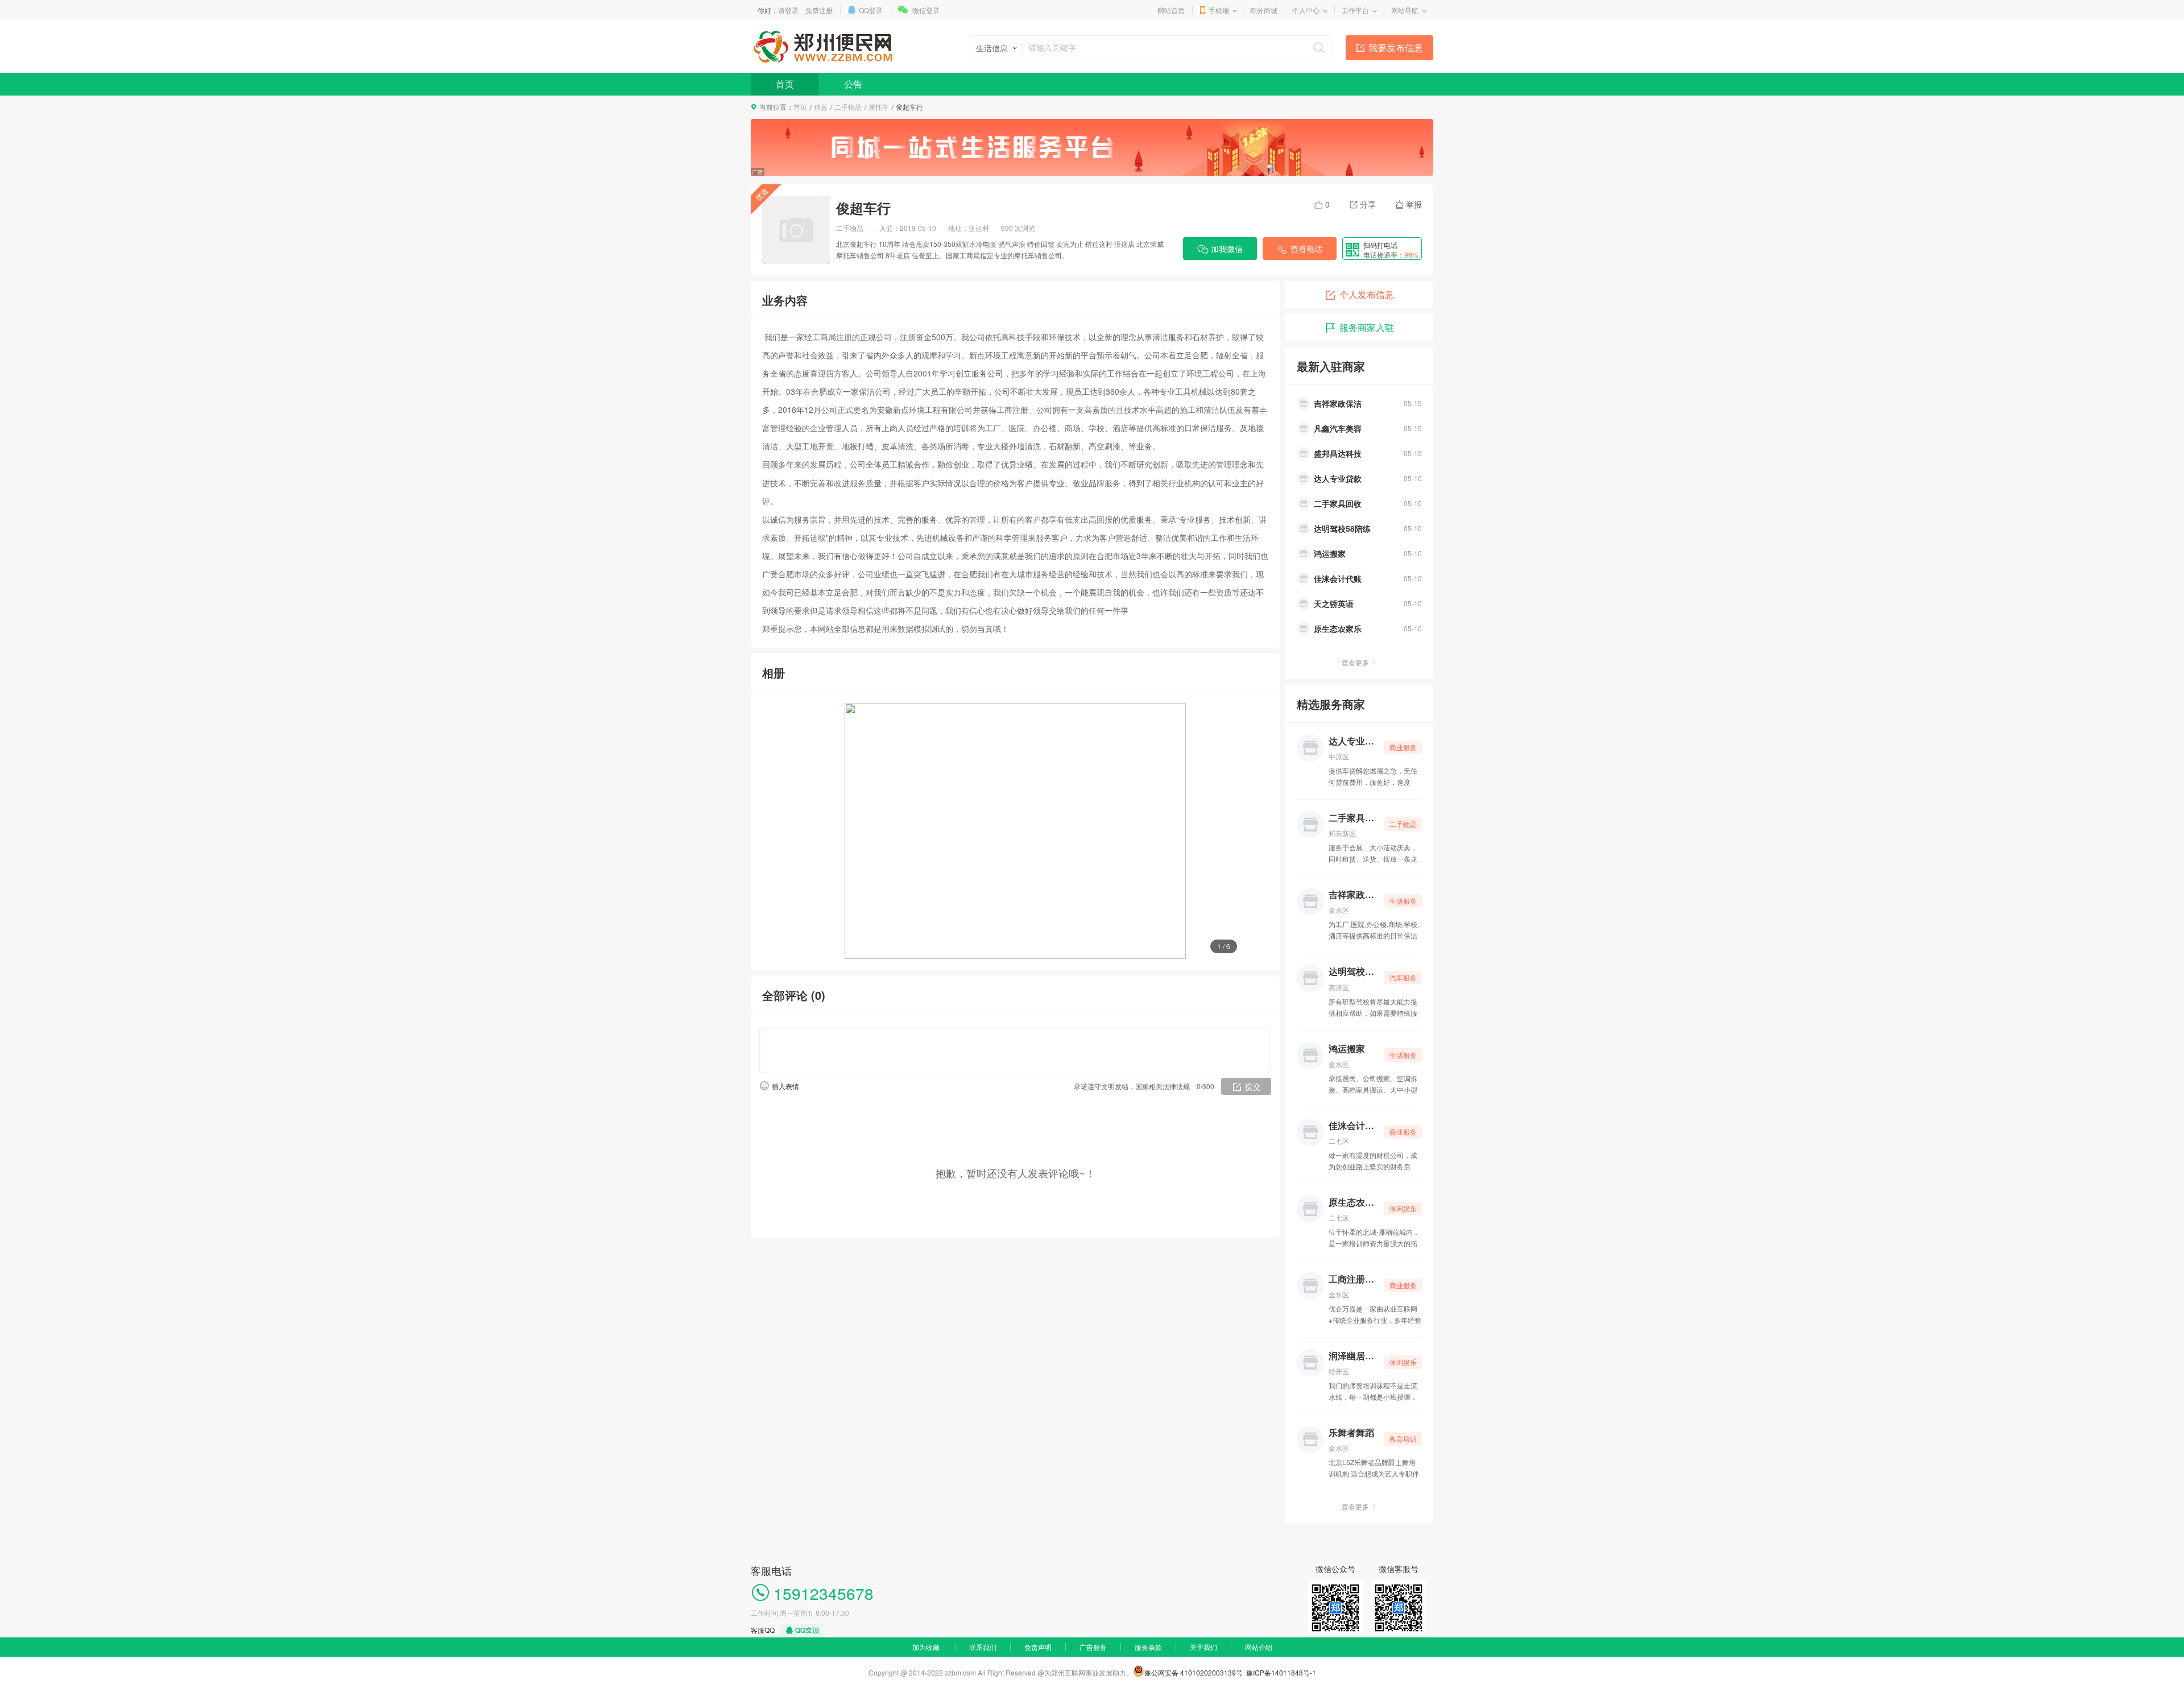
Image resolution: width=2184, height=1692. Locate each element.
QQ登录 (871, 10)
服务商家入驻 (1367, 327)
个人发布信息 (1367, 294)
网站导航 (1405, 10)
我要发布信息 (1396, 47)
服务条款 (1148, 1647)
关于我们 (1203, 1647)
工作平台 (1355, 10)
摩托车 (879, 107)
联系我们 (983, 1647)
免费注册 (819, 10)
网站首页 (1171, 10)
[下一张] (1231, 831)
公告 (853, 84)
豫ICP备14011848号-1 (1281, 1672)
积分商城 (1264, 10)
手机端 (1219, 10)
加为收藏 (926, 1647)
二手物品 (848, 107)
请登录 (788, 10)
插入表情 (785, 1086)
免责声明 (1038, 1647)
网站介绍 (1259, 1647)
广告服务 (1093, 1647)
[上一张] (799, 831)
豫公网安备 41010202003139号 (1194, 1672)
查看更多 (1355, 662)
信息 (821, 107)
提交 (1253, 1086)
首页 (785, 84)
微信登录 (926, 10)
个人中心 (1306, 10)
